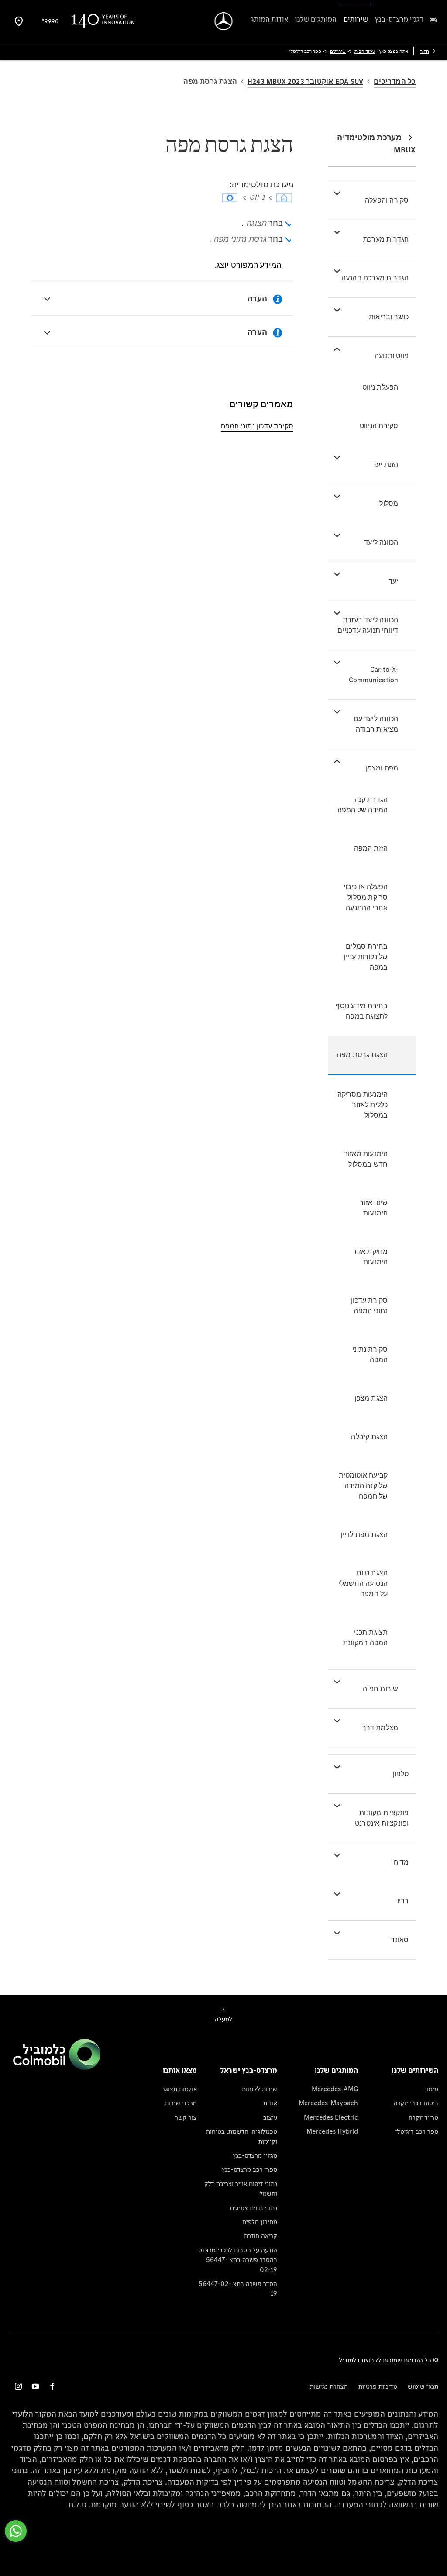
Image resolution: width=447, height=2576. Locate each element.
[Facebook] (52, 2386)
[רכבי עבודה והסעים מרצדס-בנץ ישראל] (224, 21)
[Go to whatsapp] (16, 2531)
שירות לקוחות (260, 2089)
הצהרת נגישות (329, 2386)
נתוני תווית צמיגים (254, 2208)
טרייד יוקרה (423, 2117)
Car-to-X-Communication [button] (374, 675)
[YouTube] (35, 2386)
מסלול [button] (389, 503)
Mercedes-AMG (335, 2089)
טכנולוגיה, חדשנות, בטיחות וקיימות (242, 2136)
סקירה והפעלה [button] (387, 200)
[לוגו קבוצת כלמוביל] (57, 2067)
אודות (270, 2103)
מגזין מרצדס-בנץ (255, 2155)
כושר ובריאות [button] (389, 317)
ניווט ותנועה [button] (392, 356)
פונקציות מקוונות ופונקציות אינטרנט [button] (382, 1818)
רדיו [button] (403, 1901)
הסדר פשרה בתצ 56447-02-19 (238, 2288)
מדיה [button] (401, 1862)
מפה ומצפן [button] (382, 768)
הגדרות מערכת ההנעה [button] (375, 278)
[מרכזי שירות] (19, 21)
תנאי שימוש (423, 2386)
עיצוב (270, 2117)
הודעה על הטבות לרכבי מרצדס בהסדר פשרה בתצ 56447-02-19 (238, 2260)
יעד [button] (394, 581)
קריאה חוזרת (261, 2236)
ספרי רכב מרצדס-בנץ (249, 2169)
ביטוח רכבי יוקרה (416, 2103)
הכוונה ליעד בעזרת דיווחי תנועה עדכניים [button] (368, 625)
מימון (432, 2089)
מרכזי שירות (181, 2103)
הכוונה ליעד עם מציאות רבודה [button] (376, 724)
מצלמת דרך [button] (380, 1728)
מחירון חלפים (260, 2222)
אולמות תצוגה (179, 2089)
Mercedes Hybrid (332, 2131)
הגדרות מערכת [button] (386, 239)
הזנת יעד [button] (385, 464)
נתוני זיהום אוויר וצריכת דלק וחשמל (241, 2188)
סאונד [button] (400, 1940)
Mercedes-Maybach (328, 2103)
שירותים (338, 51)
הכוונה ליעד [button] (381, 542)
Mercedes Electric (331, 2117)
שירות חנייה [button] (380, 1689)
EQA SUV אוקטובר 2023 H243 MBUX (305, 81)
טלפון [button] (401, 1774)
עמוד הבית (365, 51)
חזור (425, 51)
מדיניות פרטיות (378, 2386)
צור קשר (186, 2117)
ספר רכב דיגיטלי (417, 2131)
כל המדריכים (395, 81)
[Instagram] (18, 2386)
